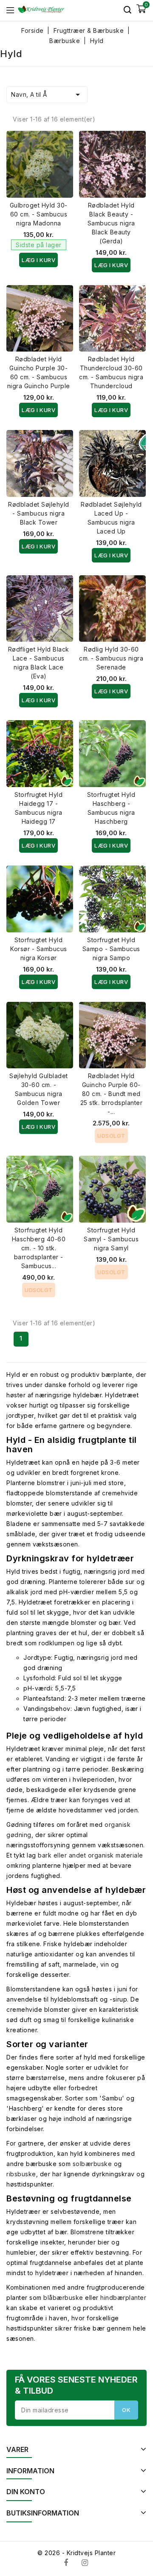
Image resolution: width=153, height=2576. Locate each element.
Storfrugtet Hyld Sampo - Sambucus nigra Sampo (111, 949)
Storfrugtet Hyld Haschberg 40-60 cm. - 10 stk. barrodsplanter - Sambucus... (39, 1248)
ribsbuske (21, 2174)
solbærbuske (92, 2164)
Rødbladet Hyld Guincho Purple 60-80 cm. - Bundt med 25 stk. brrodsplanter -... (112, 1094)
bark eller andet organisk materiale (91, 1855)
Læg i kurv (38, 260)
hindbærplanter (123, 2298)
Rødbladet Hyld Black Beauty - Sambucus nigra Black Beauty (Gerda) (111, 223)
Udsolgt (111, 1136)
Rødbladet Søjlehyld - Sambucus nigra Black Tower (39, 513)
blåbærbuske (63, 2298)
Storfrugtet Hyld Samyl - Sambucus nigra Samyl (111, 1239)
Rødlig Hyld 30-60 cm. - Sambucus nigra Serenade (111, 658)
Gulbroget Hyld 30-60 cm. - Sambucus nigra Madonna (39, 214)
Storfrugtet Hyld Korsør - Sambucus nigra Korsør (39, 949)
